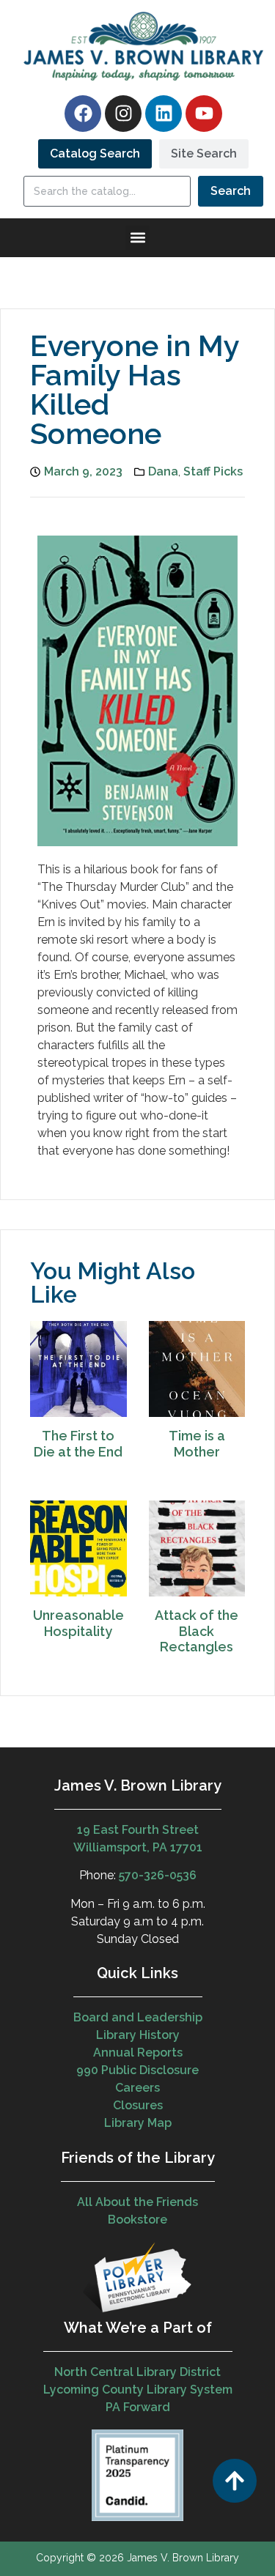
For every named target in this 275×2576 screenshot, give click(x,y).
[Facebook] (83, 114)
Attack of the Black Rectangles (197, 1631)
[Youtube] (204, 114)
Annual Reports (138, 2053)
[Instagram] (123, 114)
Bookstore (137, 2220)
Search (231, 191)
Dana (163, 471)
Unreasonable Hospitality (78, 1623)
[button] (137, 238)
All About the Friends (137, 2202)
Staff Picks (213, 471)
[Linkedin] (164, 114)
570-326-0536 (158, 1875)
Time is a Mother (197, 1444)
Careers (137, 2088)
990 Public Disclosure (137, 2070)
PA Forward (138, 2407)
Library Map (138, 2123)
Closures (138, 2105)
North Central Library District (137, 2372)
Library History (138, 2035)
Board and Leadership (138, 2017)
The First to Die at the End (78, 1444)
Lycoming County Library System (138, 2390)
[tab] (95, 154)
